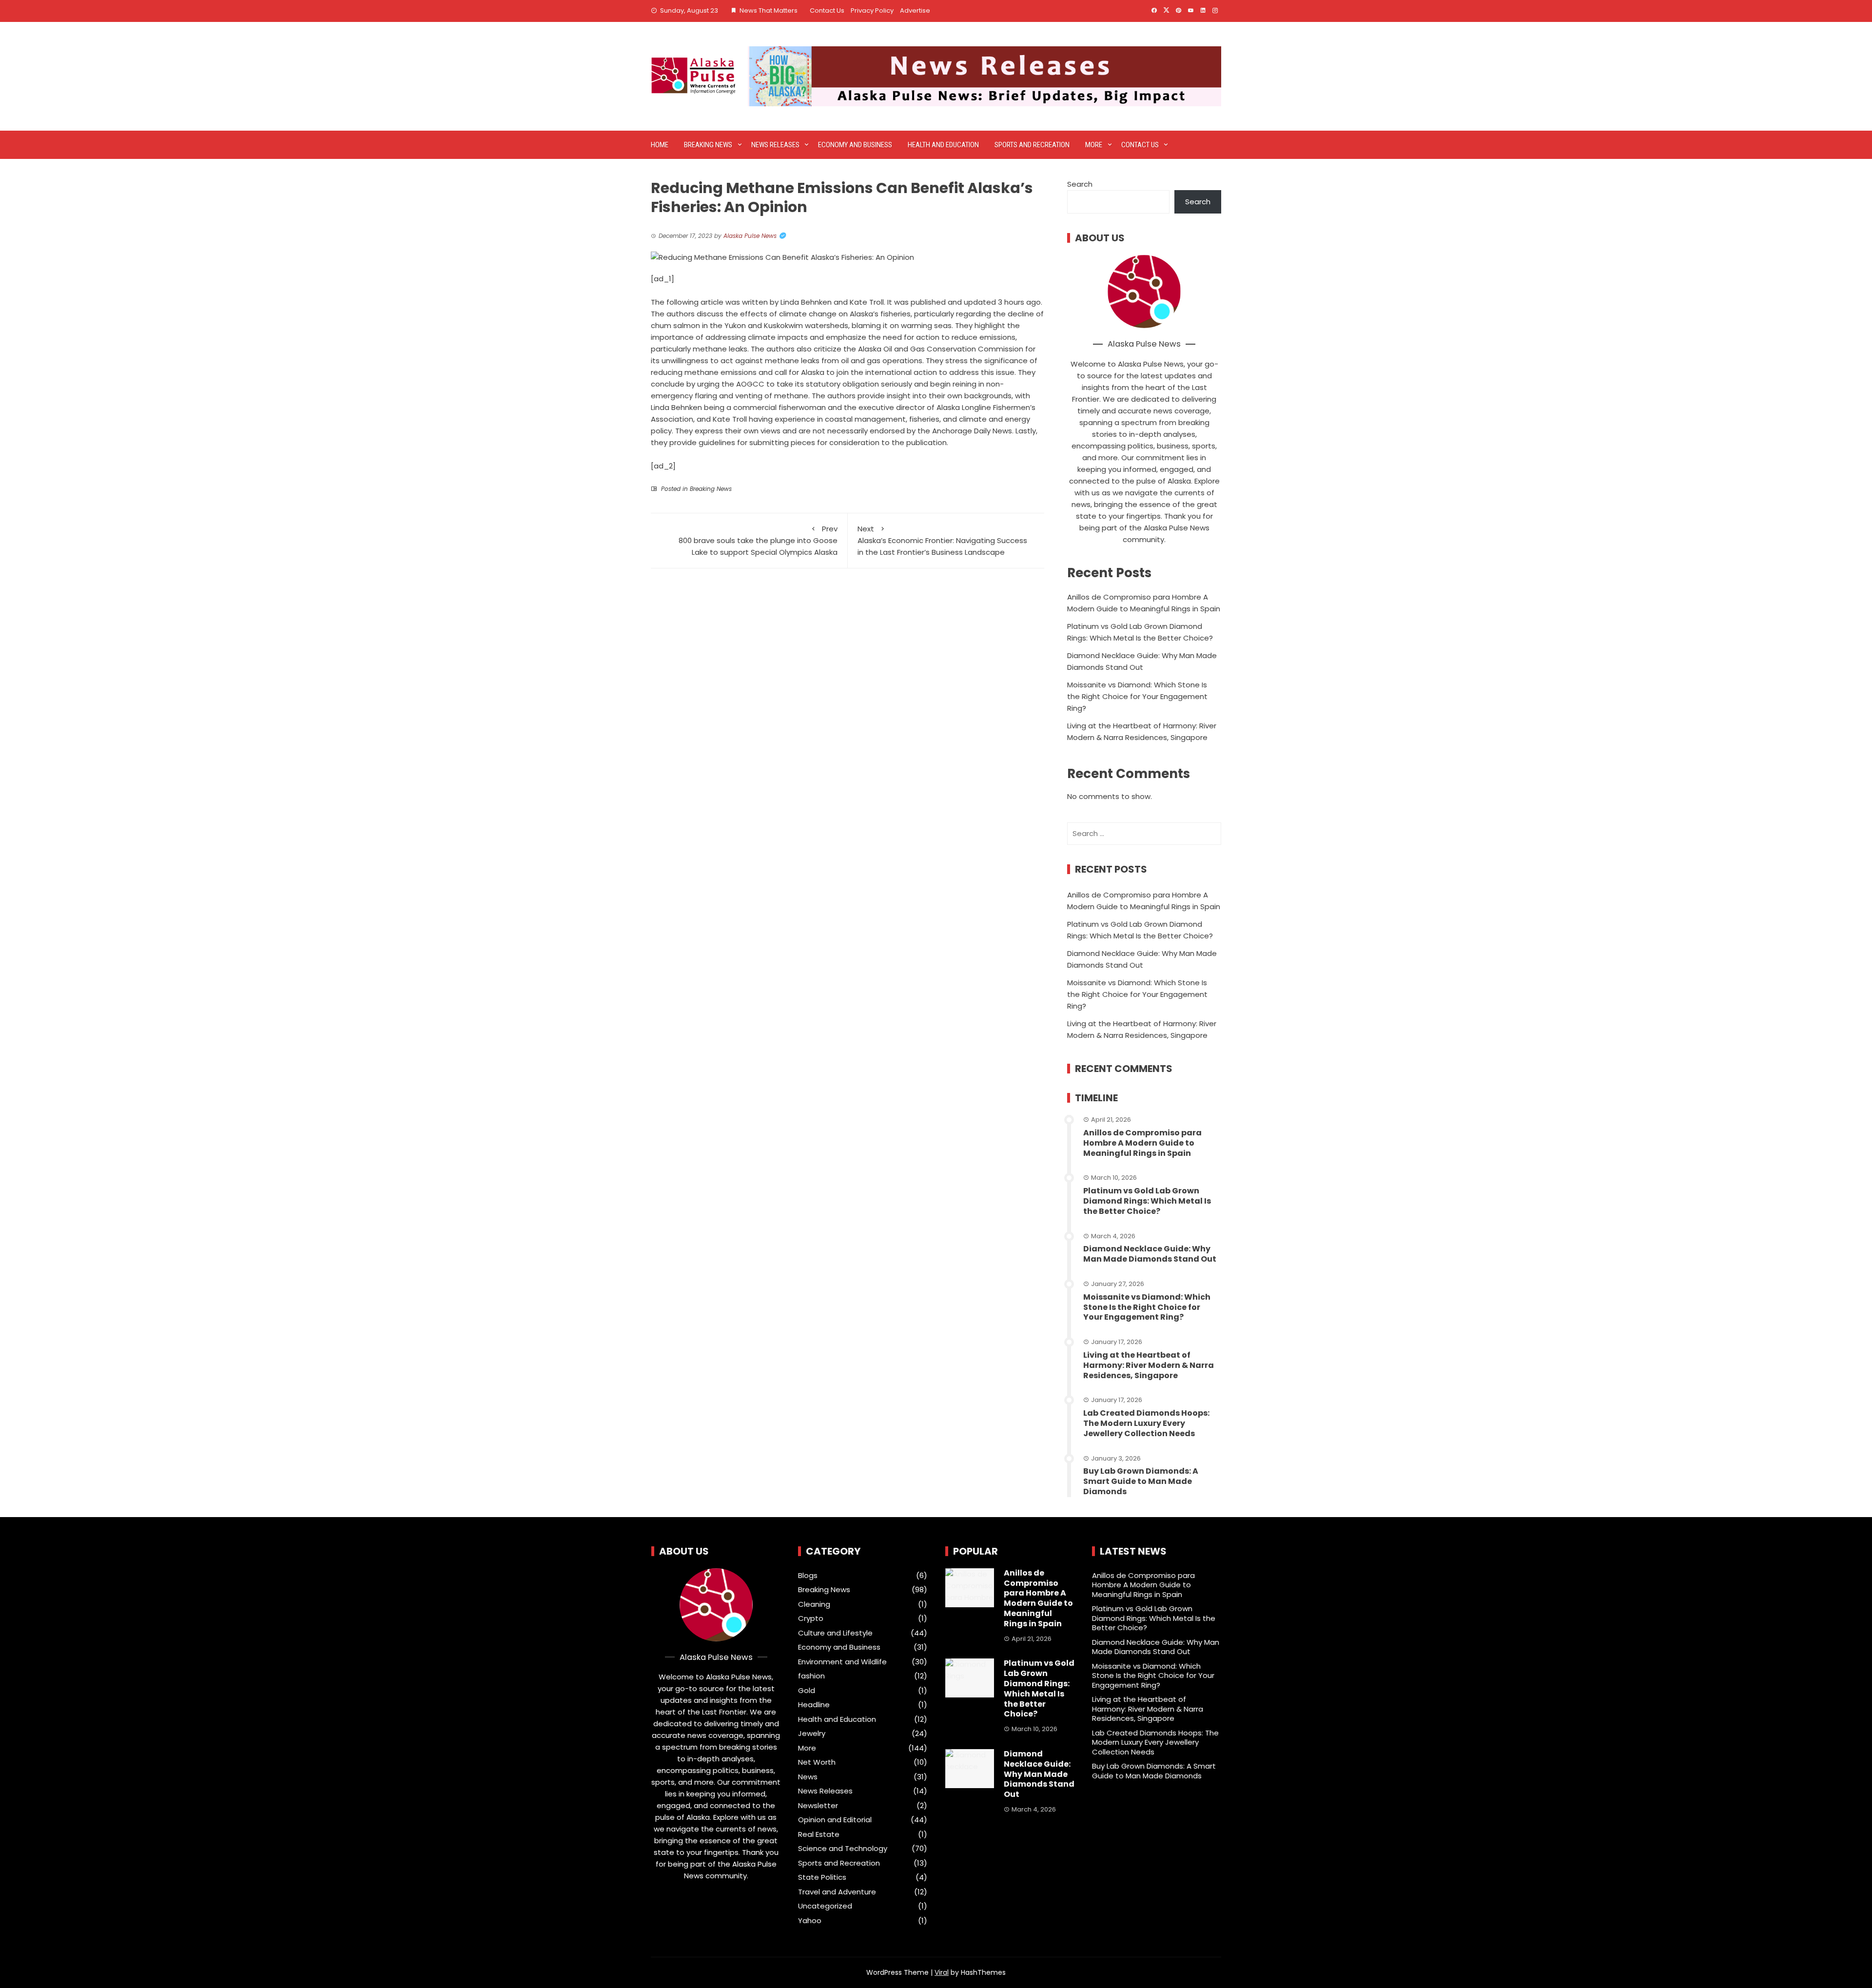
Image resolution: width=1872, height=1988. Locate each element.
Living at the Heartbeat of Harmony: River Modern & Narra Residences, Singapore (1149, 1365)
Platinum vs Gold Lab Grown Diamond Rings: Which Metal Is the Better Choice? (1147, 1201)
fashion (811, 1676)
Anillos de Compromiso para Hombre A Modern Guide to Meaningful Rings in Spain (1142, 1143)
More (1094, 145)
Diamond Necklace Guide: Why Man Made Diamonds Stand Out (1150, 1254)
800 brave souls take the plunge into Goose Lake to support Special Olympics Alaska (758, 540)
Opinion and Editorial (835, 1820)
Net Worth (817, 1762)
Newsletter (818, 1806)
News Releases (775, 145)
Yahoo (810, 1921)
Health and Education (943, 145)
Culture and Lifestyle (835, 1633)
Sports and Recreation (1032, 145)
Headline (814, 1705)
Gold (807, 1691)
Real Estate (819, 1834)
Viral (942, 1972)
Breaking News (708, 145)
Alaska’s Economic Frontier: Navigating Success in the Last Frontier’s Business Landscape (942, 540)
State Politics (822, 1877)
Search (1080, 184)
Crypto (811, 1618)
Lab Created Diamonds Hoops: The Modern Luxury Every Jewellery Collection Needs (1146, 1423)
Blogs (808, 1576)
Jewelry (812, 1734)
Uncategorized (825, 1906)
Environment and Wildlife (842, 1662)
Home (660, 145)
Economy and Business (855, 145)
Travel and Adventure (837, 1892)
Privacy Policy (872, 10)
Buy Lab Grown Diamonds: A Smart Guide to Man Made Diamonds (1141, 1481)
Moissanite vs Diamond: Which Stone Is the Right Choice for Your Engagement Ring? (1137, 696)
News (808, 1777)
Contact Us (827, 10)
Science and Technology (843, 1849)
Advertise (915, 10)
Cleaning (814, 1604)
